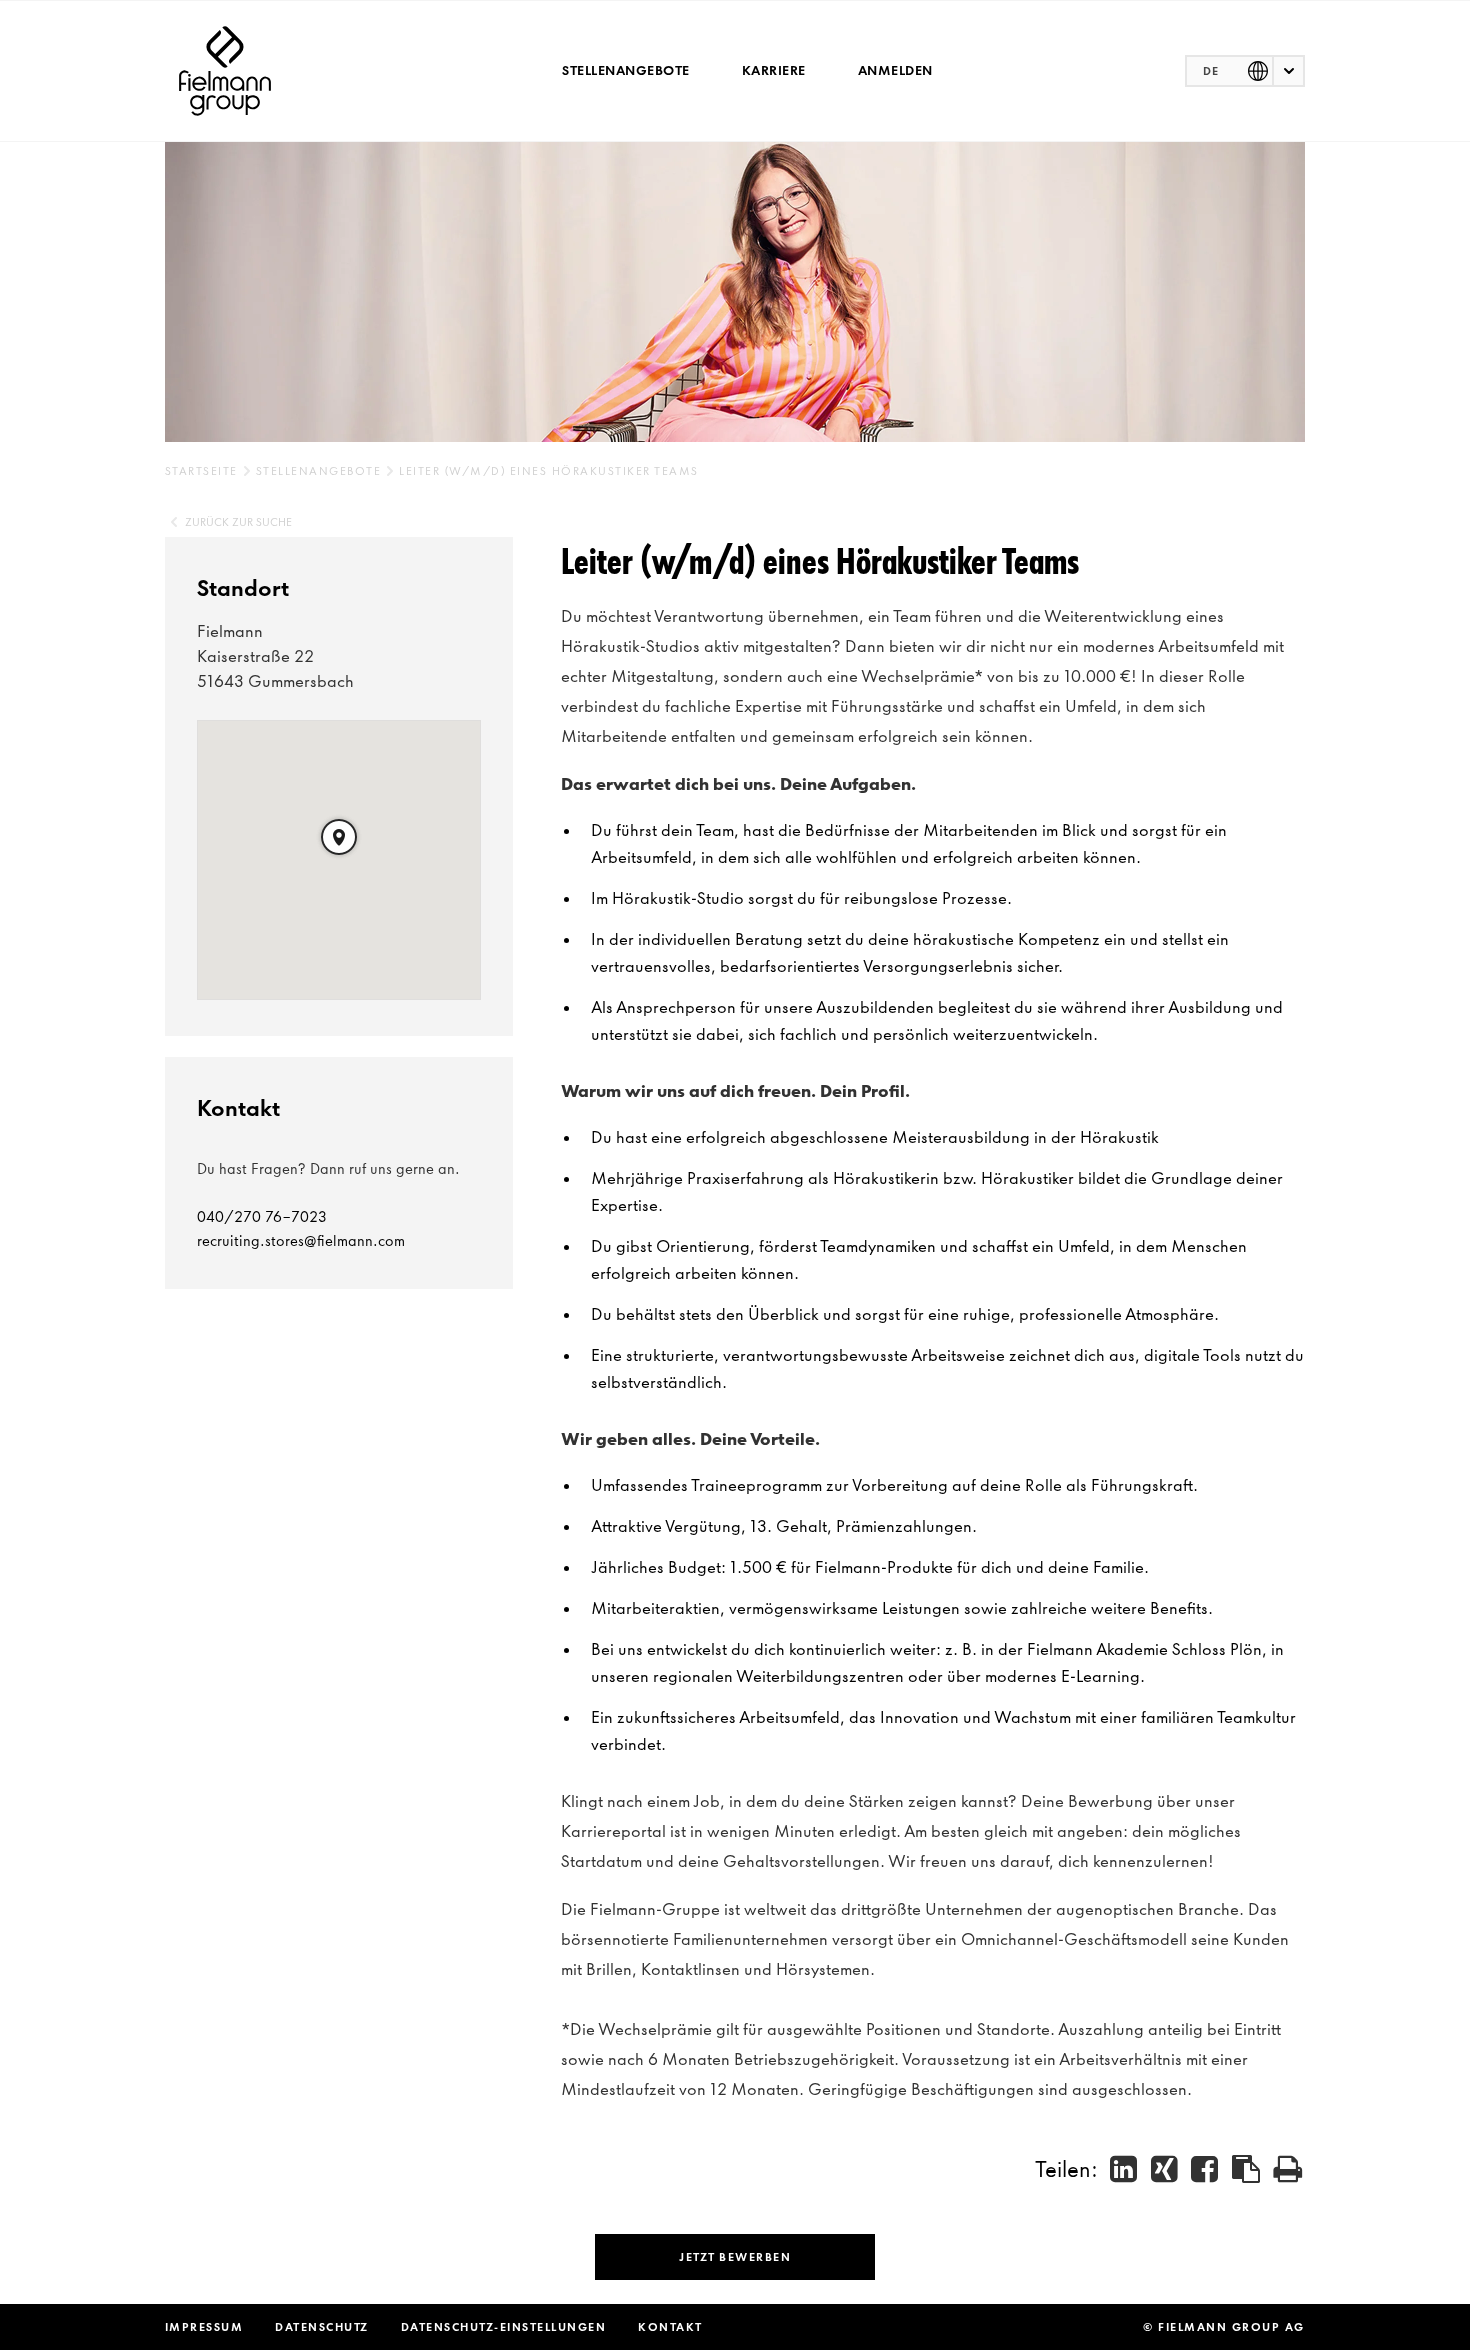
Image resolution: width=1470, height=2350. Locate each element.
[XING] (1165, 2168)
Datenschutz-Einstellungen (504, 2327)
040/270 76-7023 (262, 1217)
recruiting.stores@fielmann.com (301, 1241)
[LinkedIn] (1124, 2168)
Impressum (204, 2327)
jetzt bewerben (735, 2257)
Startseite (201, 471)
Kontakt (670, 2327)
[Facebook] (1205, 2168)
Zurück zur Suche (238, 522)
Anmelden (895, 70)
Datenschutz (322, 2327)
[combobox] (1245, 71)
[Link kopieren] (1247, 2169)
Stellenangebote (626, 70)
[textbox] (1245, 71)
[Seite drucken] (1288, 2168)
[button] (339, 837)
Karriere (774, 70)
